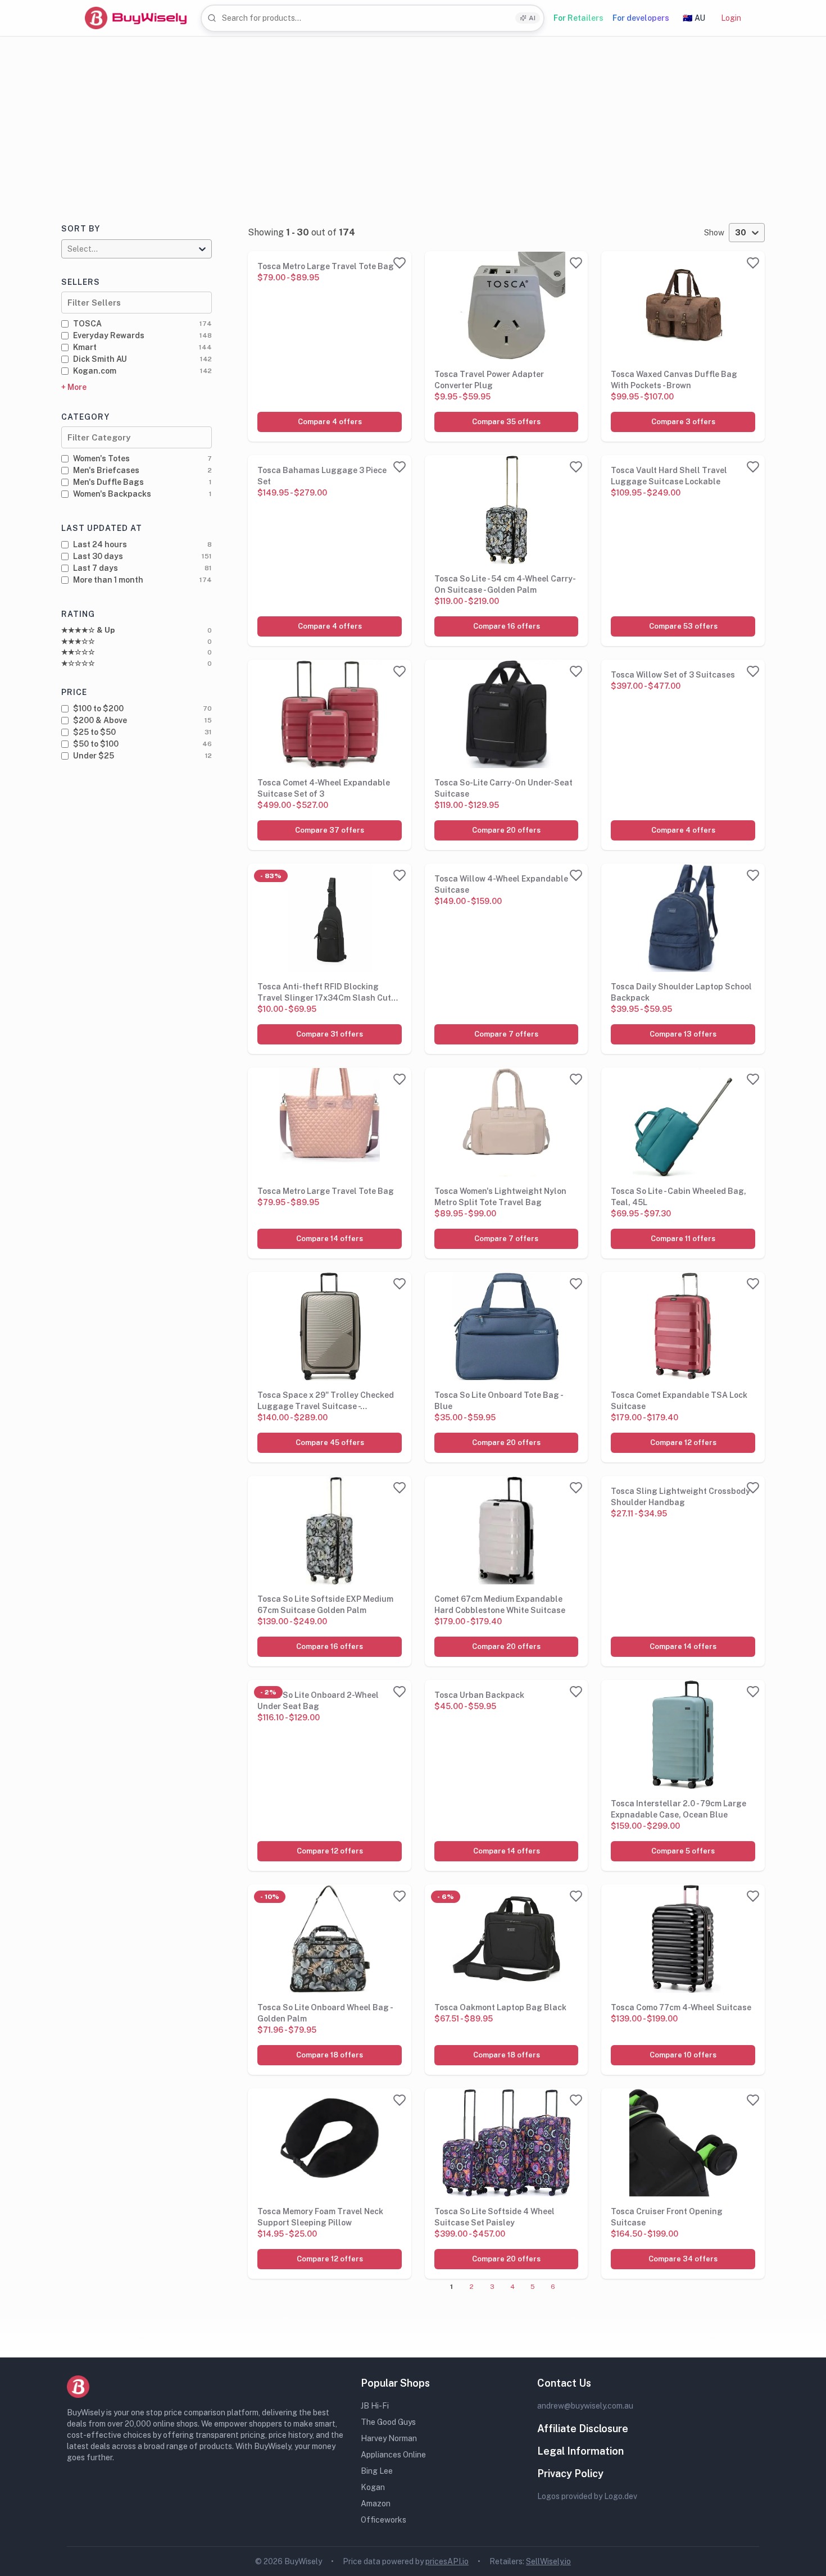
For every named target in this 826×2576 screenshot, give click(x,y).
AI (532, 18)
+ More (74, 387)
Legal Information (580, 2451)
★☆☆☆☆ (78, 663)
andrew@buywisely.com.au (585, 2406)
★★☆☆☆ (78, 652)
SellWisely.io (548, 2561)
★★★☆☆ (78, 641)
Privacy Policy (570, 2473)
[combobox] (373, 18)
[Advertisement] (413, 121)
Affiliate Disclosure (583, 2429)
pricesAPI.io (447, 2561)
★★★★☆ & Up (88, 630)
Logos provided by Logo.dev (587, 2496)
